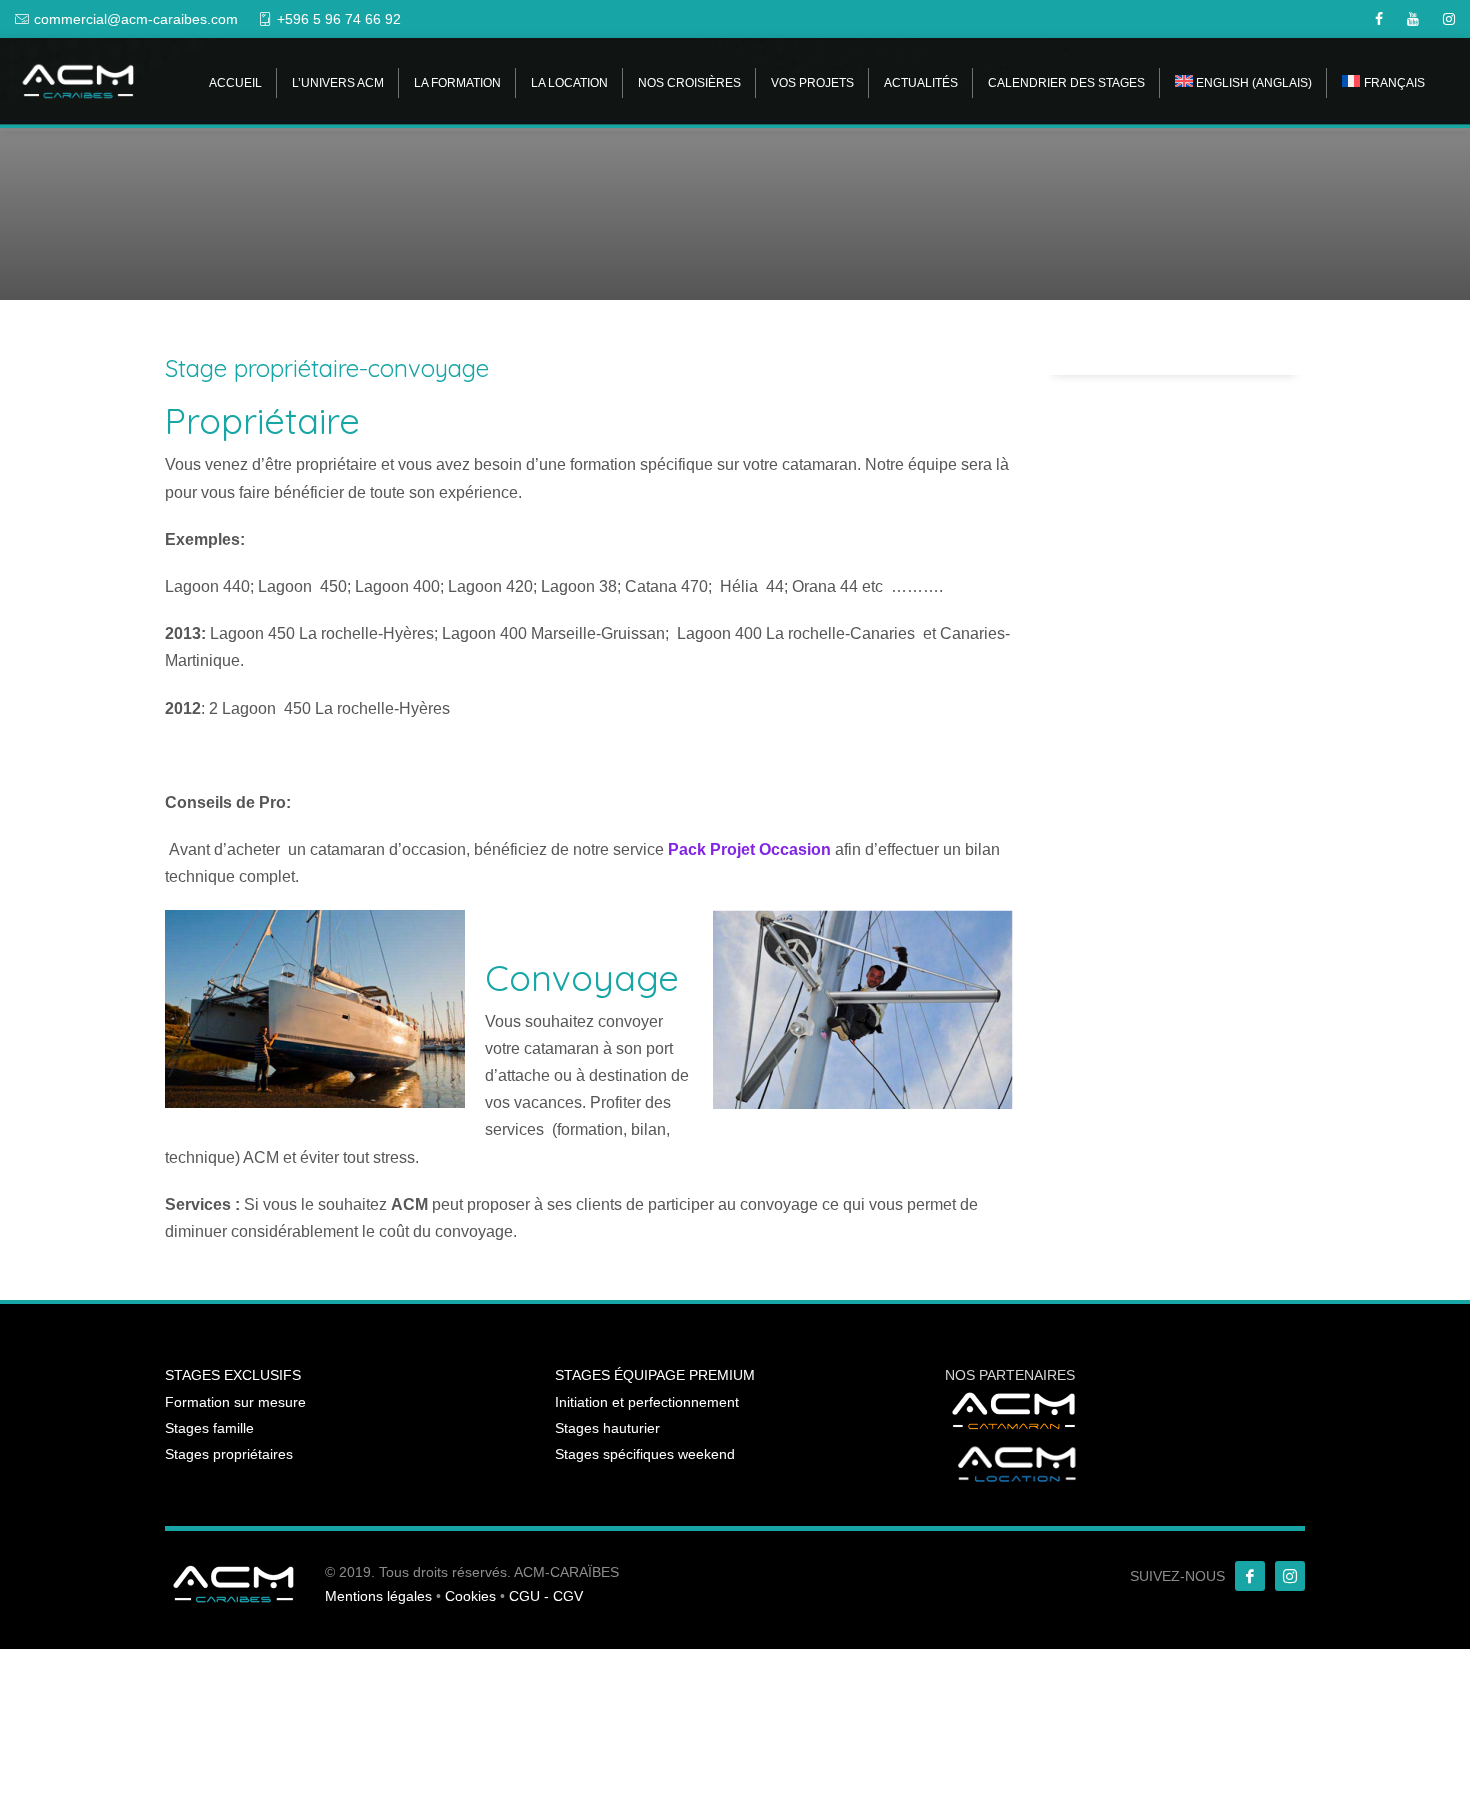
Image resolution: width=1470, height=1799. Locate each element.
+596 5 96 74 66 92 (339, 19)
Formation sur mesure (235, 1402)
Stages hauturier (607, 1428)
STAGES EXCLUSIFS (233, 1375)
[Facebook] (1250, 1576)
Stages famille (209, 1428)
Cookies (470, 1596)
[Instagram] (1290, 1576)
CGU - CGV (546, 1596)
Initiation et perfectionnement (647, 1402)
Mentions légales (378, 1596)
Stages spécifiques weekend (645, 1454)
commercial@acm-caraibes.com (136, 19)
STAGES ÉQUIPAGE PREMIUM (655, 1375)
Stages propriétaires (229, 1454)
